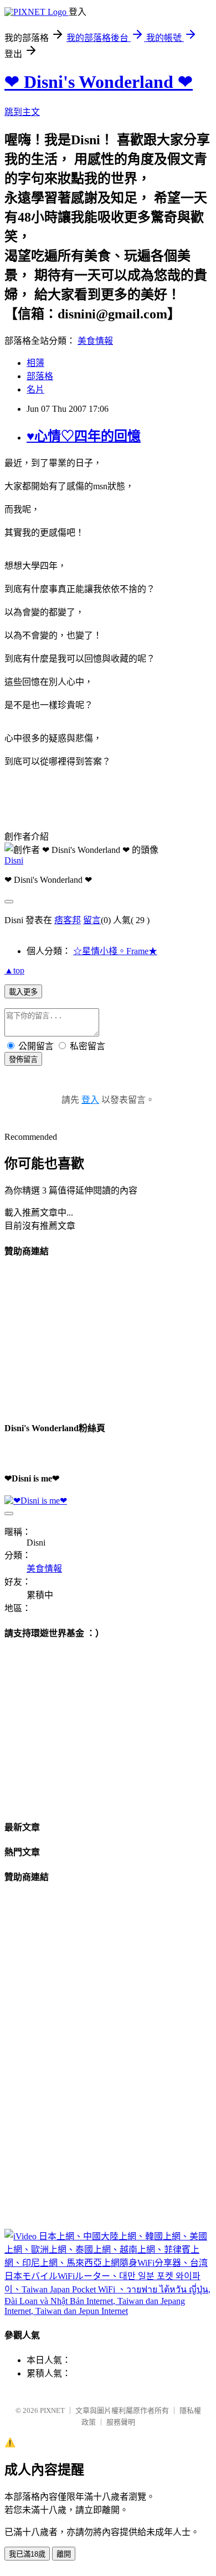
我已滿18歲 (27, 2554)
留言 (92, 920)
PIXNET (52, 2410)
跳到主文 (22, 112)
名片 (35, 389)
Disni (14, 860)
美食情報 (95, 341)
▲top (14, 970)
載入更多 (23, 992)
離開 (64, 2554)
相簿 (35, 363)
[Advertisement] (88, 1338)
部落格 (40, 376)
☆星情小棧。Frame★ (115, 951)
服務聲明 (121, 2422)
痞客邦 (68, 920)
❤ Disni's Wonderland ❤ (99, 82)
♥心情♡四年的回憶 (84, 436)
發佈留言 (23, 1059)
